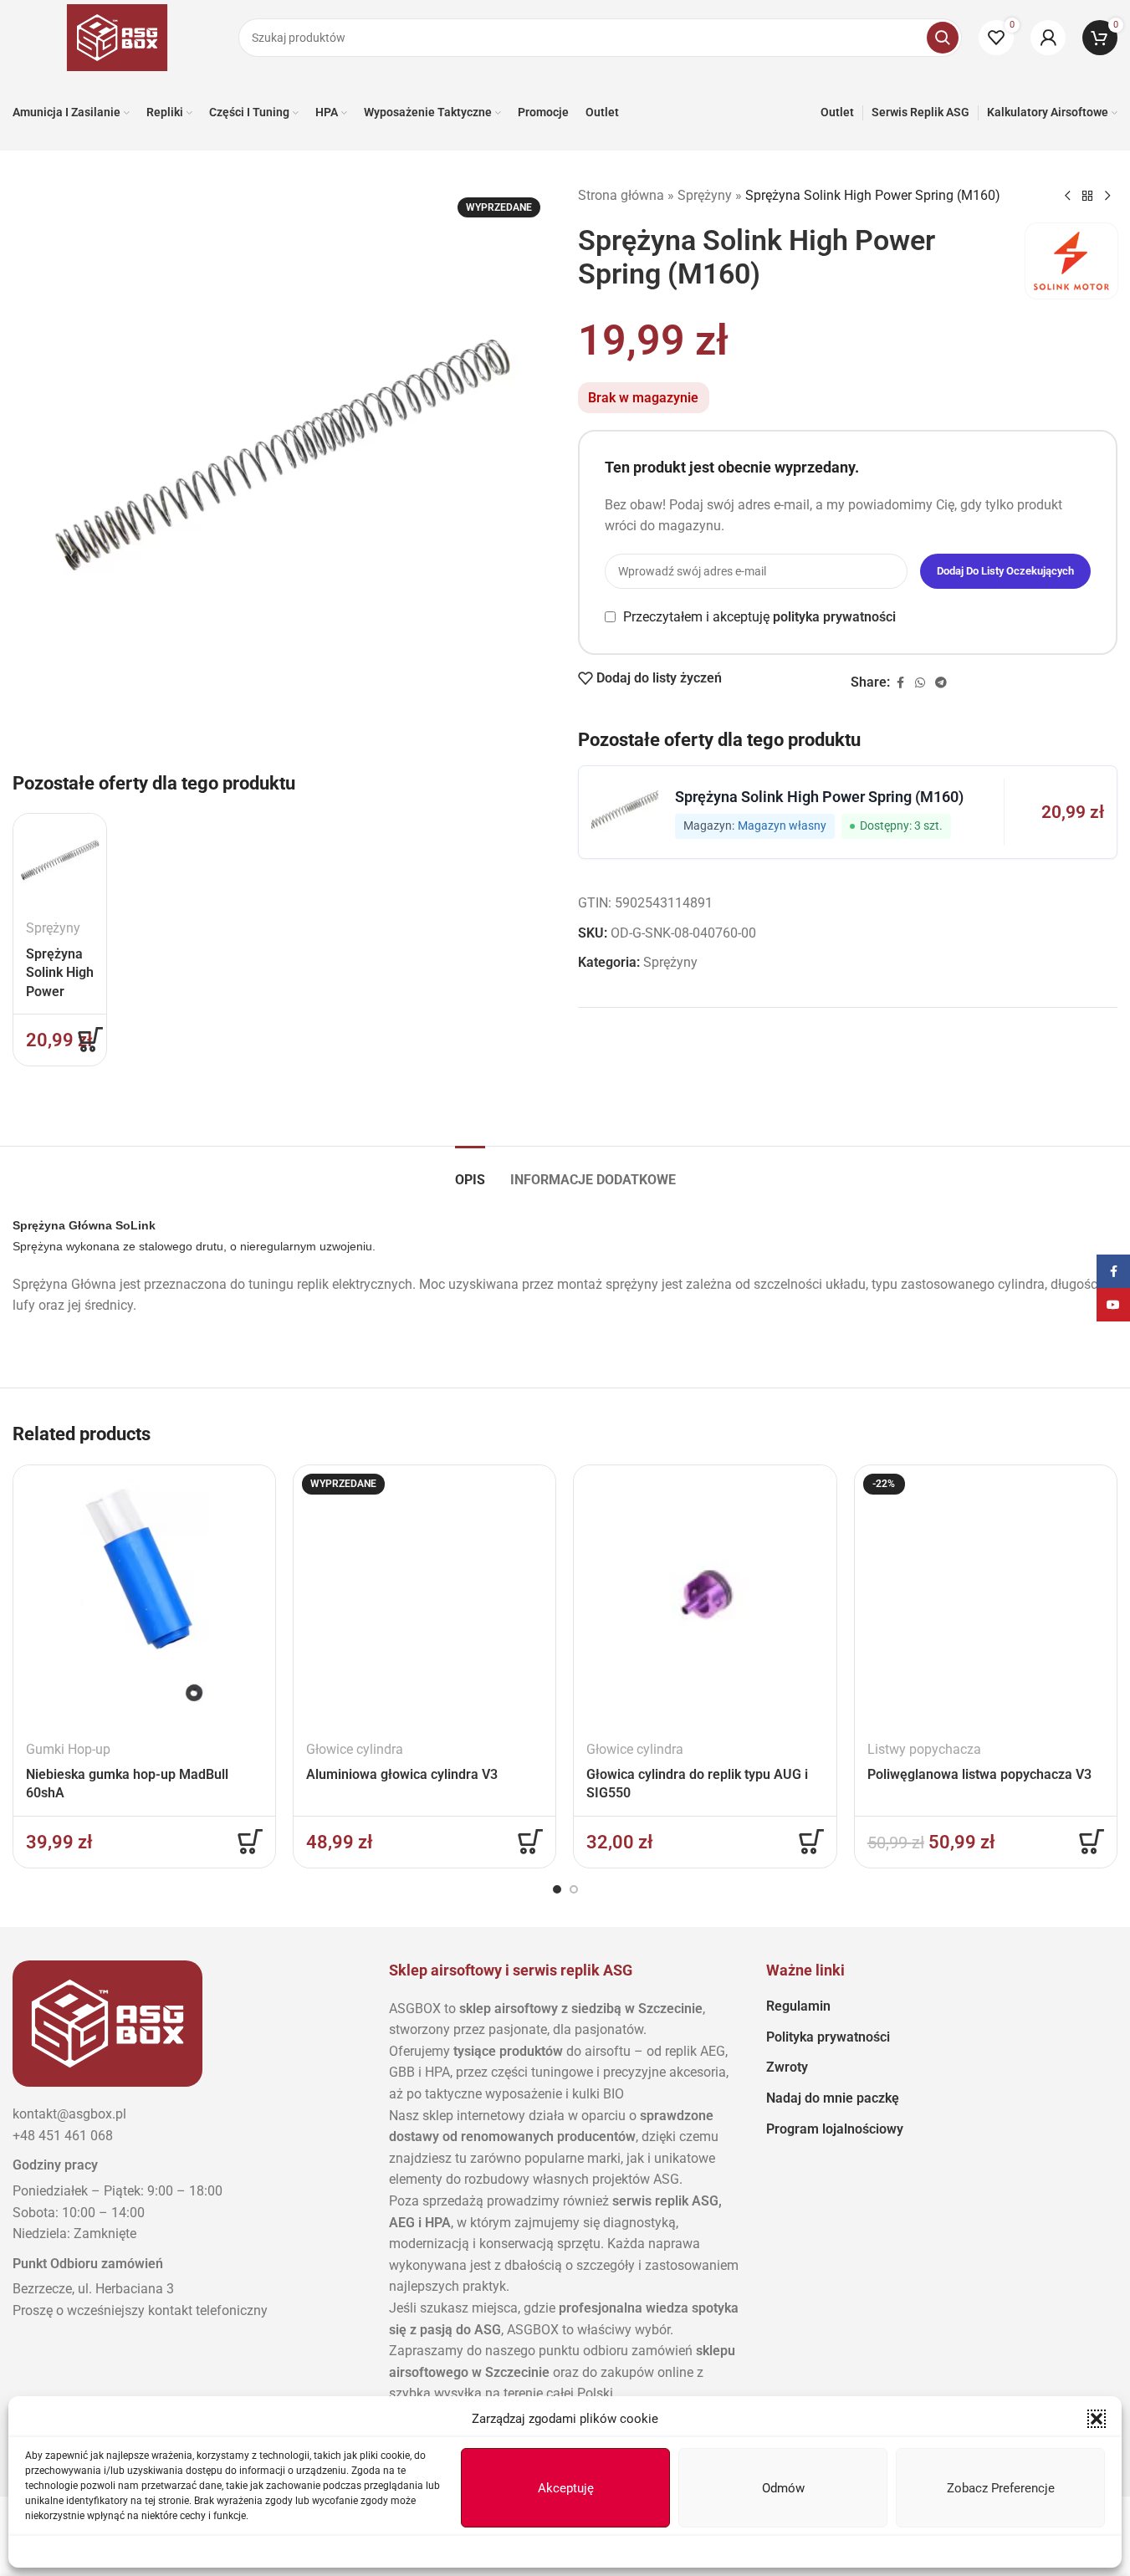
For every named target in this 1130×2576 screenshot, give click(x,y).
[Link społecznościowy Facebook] (900, 683)
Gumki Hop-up (68, 1749)
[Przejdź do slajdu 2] (574, 1889)
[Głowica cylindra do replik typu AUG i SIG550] (705, 1596)
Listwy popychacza (924, 1749)
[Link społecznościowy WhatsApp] (920, 683)
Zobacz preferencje (1001, 2488)
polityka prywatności (834, 617)
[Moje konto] (1048, 38)
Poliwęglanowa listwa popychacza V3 (979, 1774)
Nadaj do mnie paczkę (833, 2098)
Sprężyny (53, 928)
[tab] (470, 1171)
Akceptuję (566, 2488)
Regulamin (798, 2006)
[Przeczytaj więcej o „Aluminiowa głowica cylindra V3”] (530, 1842)
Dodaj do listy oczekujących (1005, 571)
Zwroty (787, 2067)
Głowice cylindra (355, 1749)
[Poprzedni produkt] (1067, 197)
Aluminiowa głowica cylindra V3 (402, 1774)
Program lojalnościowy (835, 2129)
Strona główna (621, 195)
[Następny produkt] (1107, 197)
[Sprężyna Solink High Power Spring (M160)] (60, 860)
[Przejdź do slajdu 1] (557, 1889)
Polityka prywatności (828, 2037)
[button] (1097, 2419)
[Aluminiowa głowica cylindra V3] (424, 1596)
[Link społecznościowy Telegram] (941, 683)
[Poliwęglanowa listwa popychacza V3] (986, 1596)
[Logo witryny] (117, 36)
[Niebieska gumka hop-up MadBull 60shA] (144, 1596)
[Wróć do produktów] (1087, 197)
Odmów (783, 2488)
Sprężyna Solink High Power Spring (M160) (60, 992)
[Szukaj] (943, 38)
